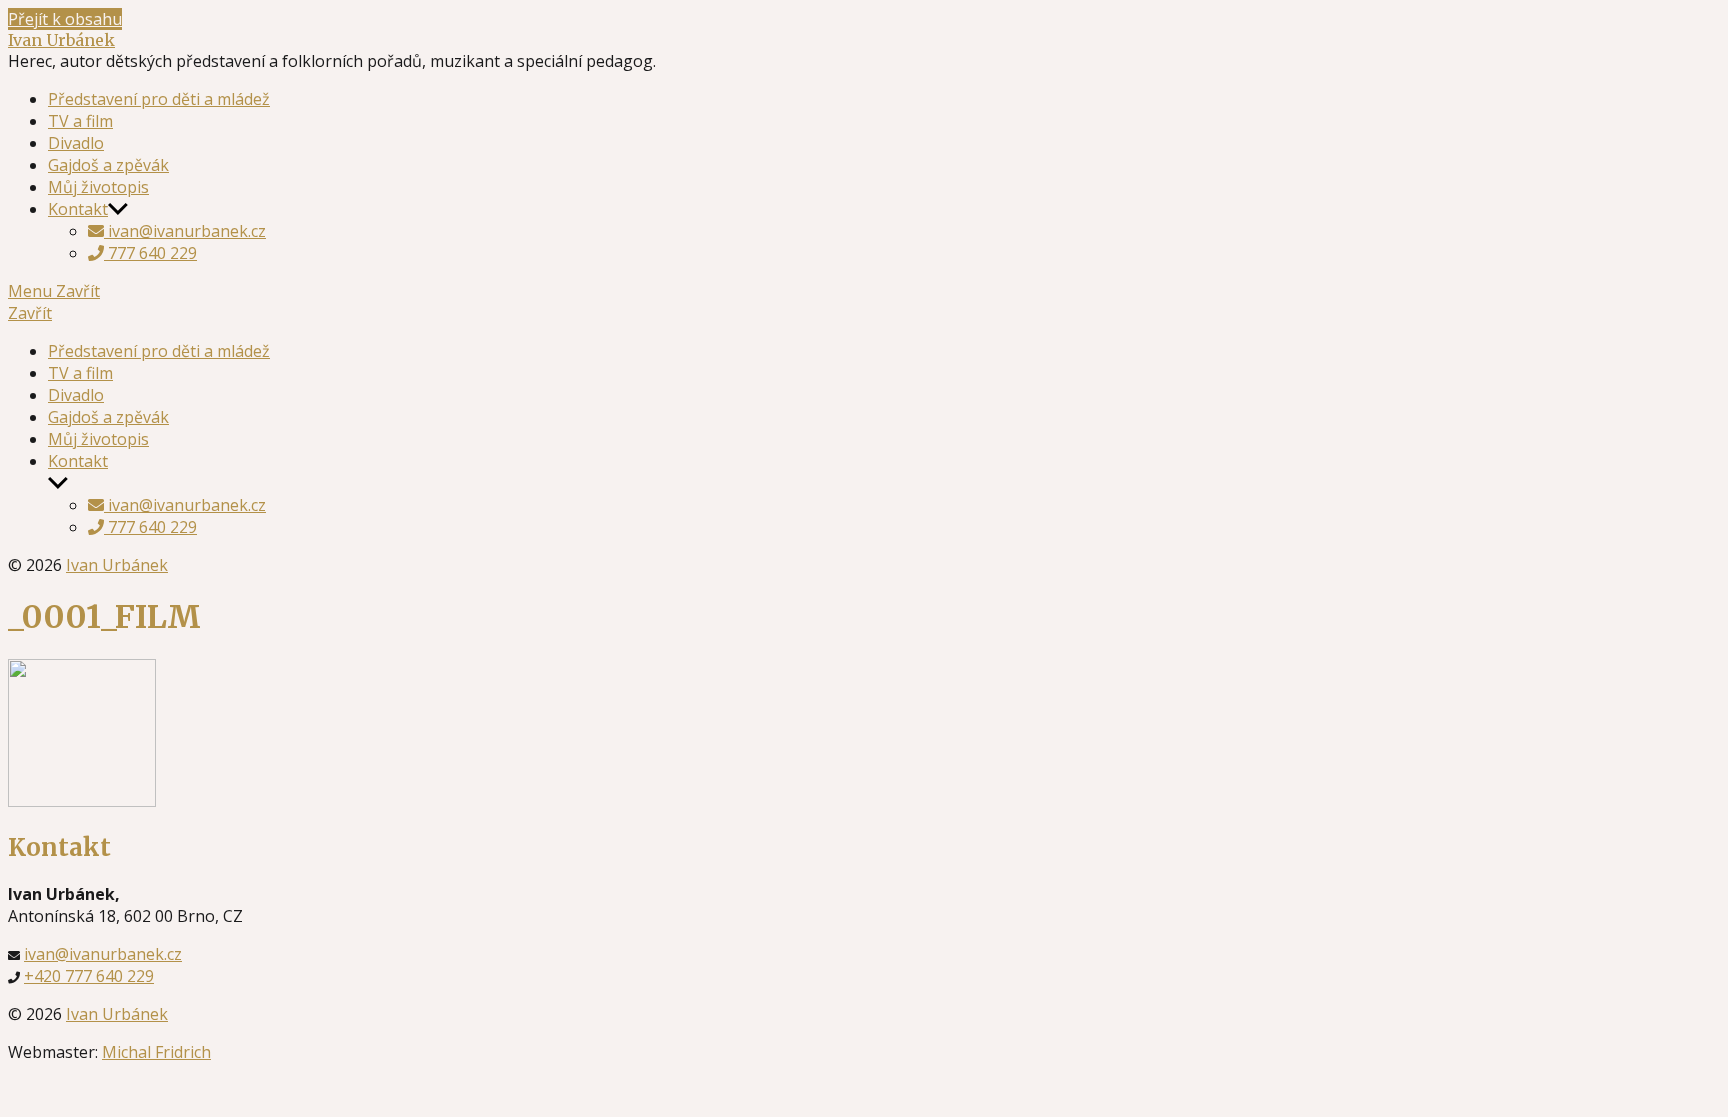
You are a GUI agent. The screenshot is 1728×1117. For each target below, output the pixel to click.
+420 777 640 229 (89, 976)
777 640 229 (150, 253)
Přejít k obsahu (65, 19)
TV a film (80, 121)
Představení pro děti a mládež (159, 99)
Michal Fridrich (156, 1052)
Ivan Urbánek (61, 40)
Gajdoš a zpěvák (108, 165)
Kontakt (78, 209)
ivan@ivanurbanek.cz (185, 231)
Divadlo (76, 143)
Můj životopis (98, 187)
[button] (864, 313)
